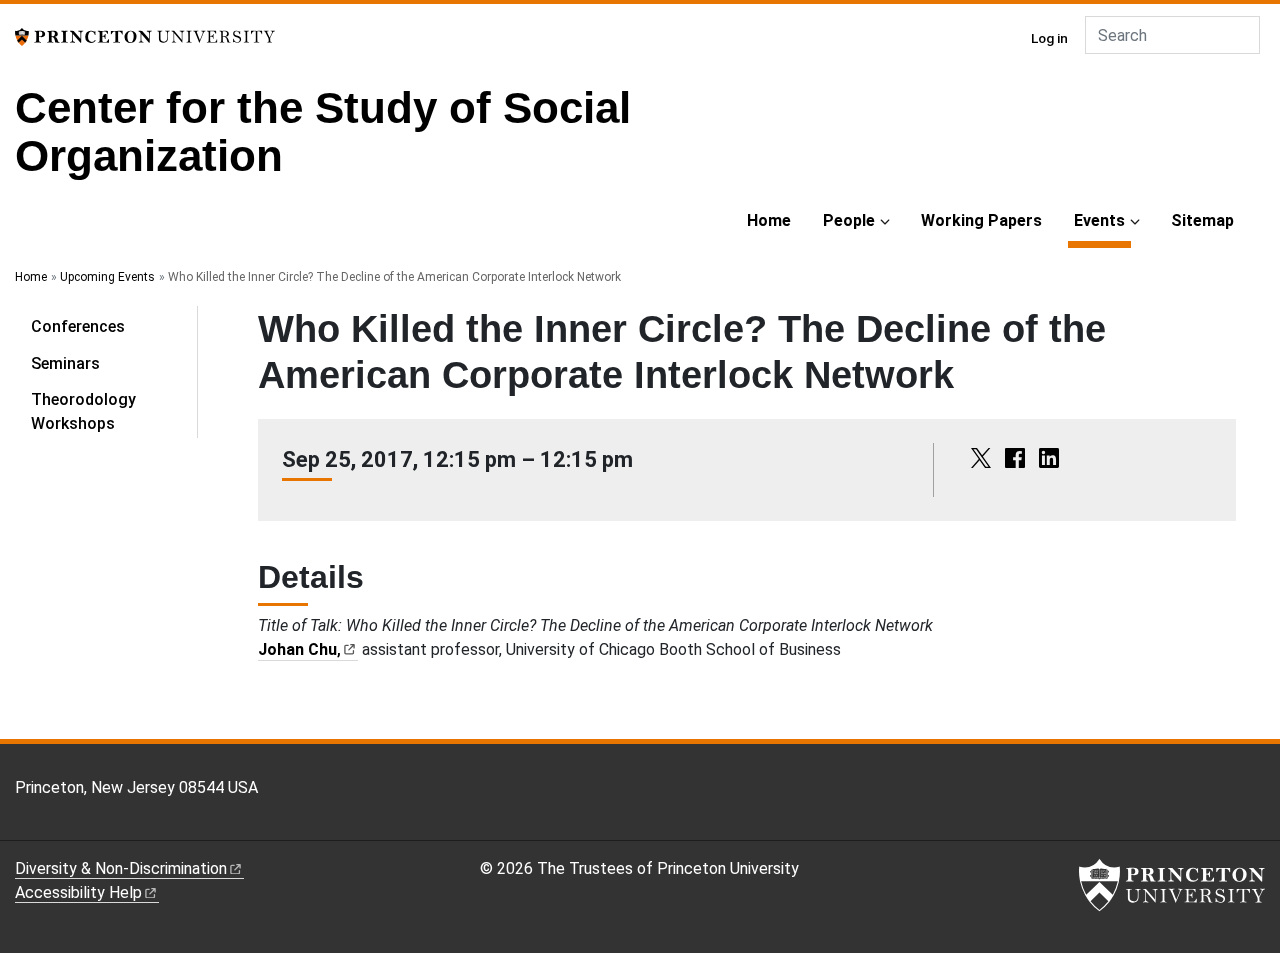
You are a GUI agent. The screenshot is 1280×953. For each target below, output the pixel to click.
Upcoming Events (107, 277)
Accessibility (78, 892)
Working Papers (981, 220)
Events (1102, 220)
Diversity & (121, 868)
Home (769, 220)
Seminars (65, 363)
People (849, 220)
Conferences (78, 326)
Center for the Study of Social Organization (323, 131)
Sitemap (1202, 220)
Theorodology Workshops (83, 411)
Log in (1049, 38)
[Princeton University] (145, 35)
